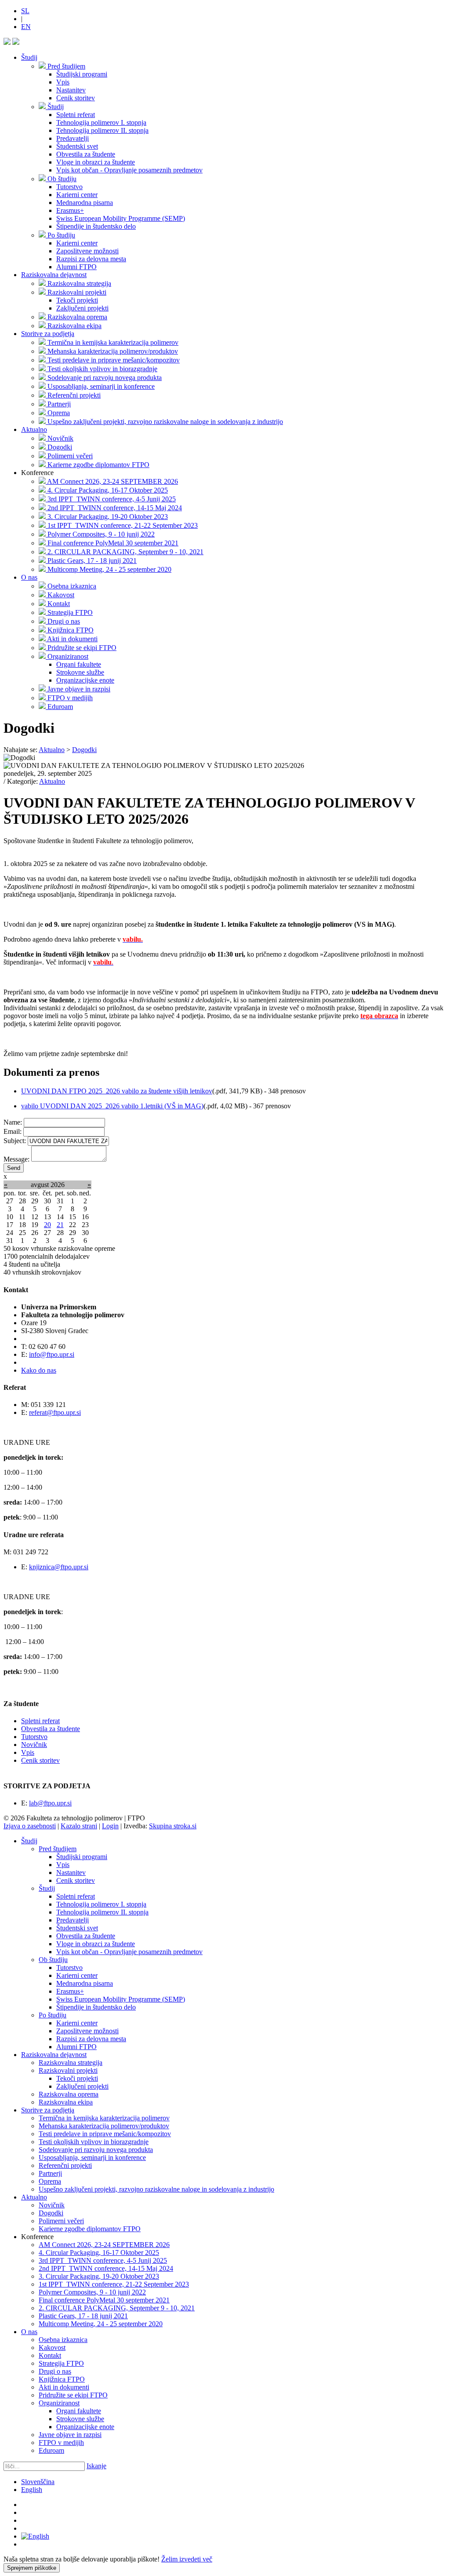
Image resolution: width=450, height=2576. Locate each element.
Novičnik (34, 1745)
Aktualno (34, 429)
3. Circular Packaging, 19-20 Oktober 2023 (99, 2276)
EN (26, 27)
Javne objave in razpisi (70, 2435)
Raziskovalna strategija (71, 2063)
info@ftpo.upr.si (52, 1354)
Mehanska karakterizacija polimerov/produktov (104, 2126)
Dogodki (51, 2213)
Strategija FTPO (61, 2363)
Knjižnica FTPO (62, 2379)
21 (60, 1225)
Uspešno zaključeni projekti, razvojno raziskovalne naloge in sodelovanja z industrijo (156, 2189)
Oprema (50, 2181)
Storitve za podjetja (48, 334)
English (32, 2490)
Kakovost (52, 2348)
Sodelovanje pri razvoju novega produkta (96, 2150)
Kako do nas (39, 1370)
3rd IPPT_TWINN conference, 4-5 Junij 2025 (103, 2260)
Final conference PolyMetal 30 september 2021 (104, 2300)
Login (110, 1826)
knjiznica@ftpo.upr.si (59, 1567)
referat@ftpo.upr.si (55, 1412)
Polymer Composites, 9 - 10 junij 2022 (92, 2292)
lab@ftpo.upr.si (50, 1803)
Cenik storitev (40, 1760)
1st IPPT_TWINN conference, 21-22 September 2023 (114, 2284)
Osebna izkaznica (63, 2340)
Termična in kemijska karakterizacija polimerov (104, 2118)
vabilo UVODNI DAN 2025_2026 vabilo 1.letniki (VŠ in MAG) (112, 1106)
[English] (35, 2536)
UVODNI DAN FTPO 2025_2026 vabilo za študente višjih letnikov (117, 1091)
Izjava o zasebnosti (30, 1826)
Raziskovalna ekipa (66, 2102)
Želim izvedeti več (187, 2559)
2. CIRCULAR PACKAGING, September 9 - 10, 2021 (117, 2308)
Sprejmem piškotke (32, 2568)
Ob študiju (53, 1960)
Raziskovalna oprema (69, 2094)
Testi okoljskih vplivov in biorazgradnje (94, 2142)
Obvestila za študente (51, 1729)
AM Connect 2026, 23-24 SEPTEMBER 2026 (104, 2245)
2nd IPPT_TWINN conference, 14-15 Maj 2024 (106, 2268)
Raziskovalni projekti (68, 2070)
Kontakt (50, 2355)
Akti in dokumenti (64, 2387)
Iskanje (96, 2466)
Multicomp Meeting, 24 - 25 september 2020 (101, 2324)
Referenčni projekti (65, 2165)
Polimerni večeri (61, 2221)
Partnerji (50, 2173)
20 (47, 1225)
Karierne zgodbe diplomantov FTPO (90, 2229)
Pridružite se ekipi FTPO (73, 2395)
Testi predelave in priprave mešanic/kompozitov (105, 2134)
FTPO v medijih (61, 2443)
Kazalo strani (79, 1826)
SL (25, 11)
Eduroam (51, 2450)
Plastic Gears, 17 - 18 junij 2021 (83, 2316)
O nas (29, 577)
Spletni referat (40, 1721)
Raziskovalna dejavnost (54, 275)
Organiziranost (59, 2403)
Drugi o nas (55, 2371)
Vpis (28, 1752)
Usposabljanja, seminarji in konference (92, 2158)
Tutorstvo (34, 1737)
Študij (29, 57)
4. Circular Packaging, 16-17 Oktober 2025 (99, 2253)
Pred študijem (58, 1849)
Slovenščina (38, 2482)
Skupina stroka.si (173, 1826)
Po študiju (53, 2015)
